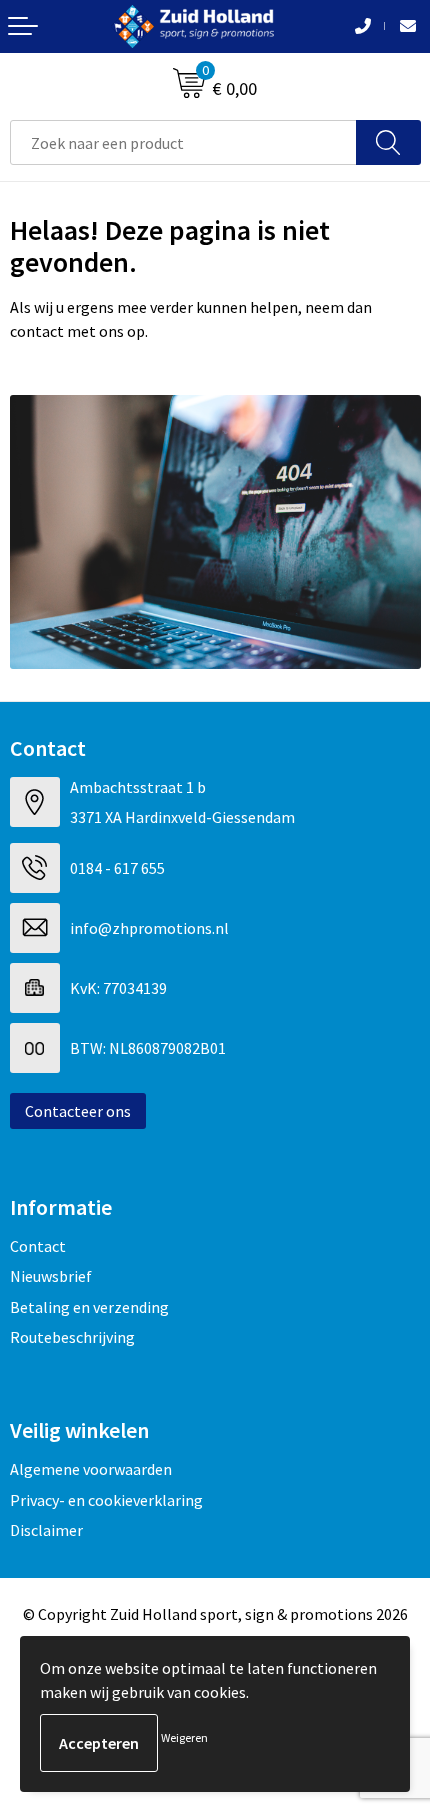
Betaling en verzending (89, 1307)
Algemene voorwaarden (91, 1469)
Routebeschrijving (72, 1337)
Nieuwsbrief (51, 1276)
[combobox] (183, 142)
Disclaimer (46, 1530)
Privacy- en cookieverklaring (106, 1500)
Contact (38, 1246)
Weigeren (184, 1737)
